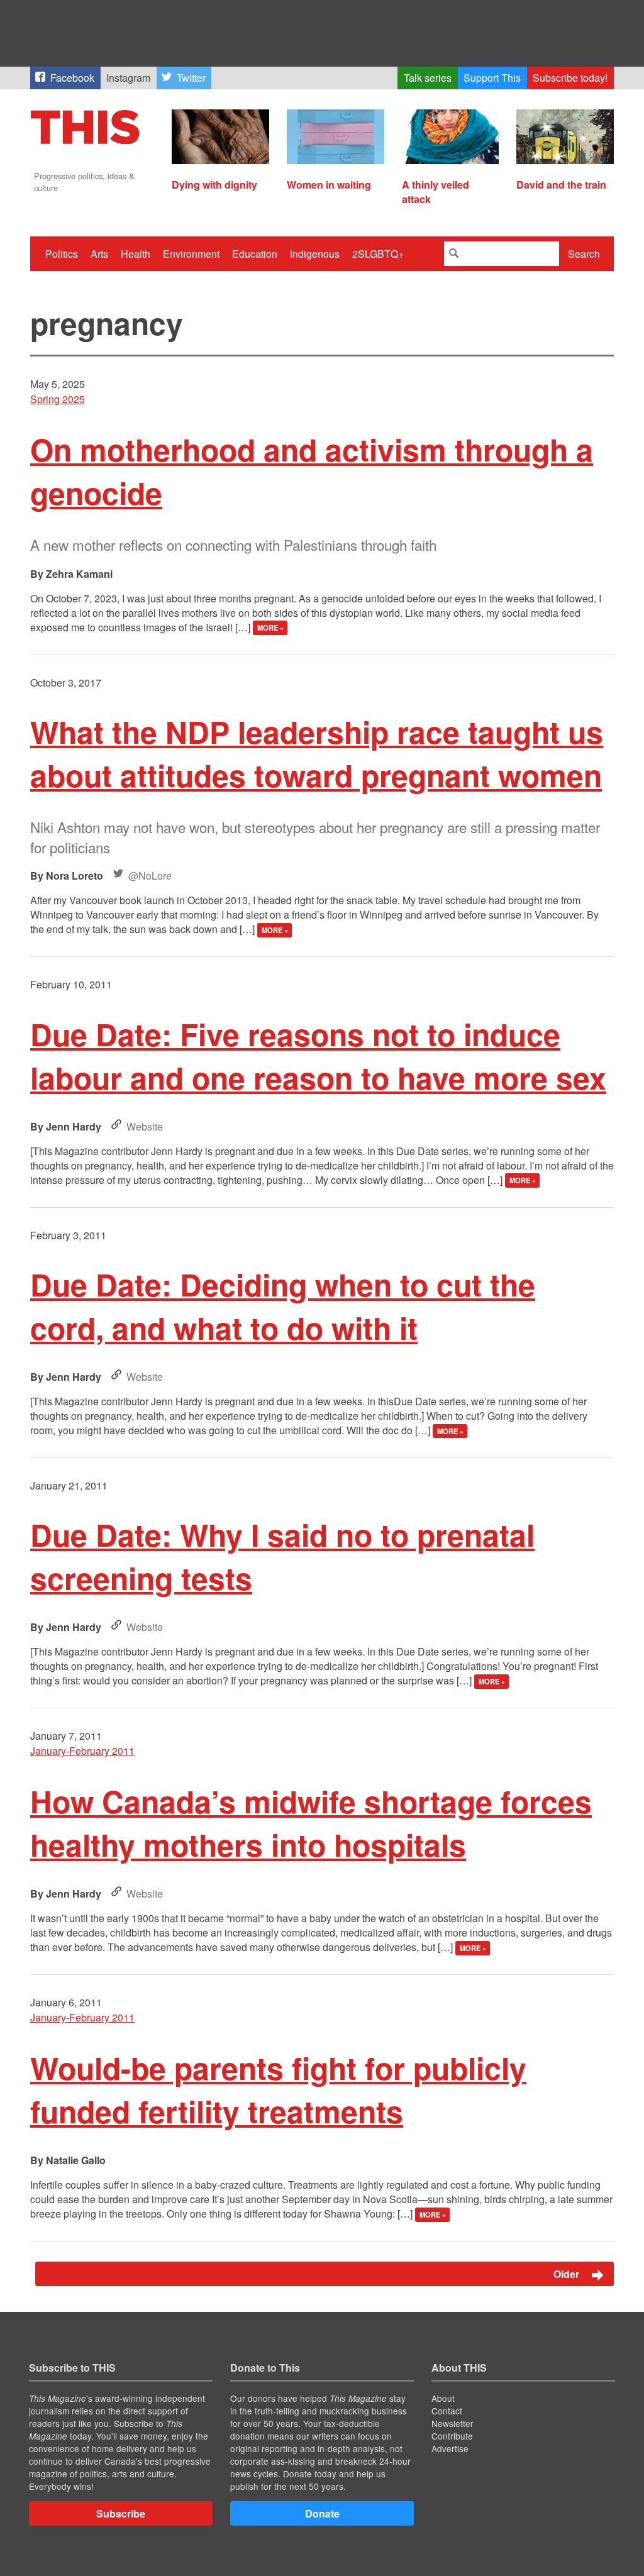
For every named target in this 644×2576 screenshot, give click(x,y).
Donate (322, 2513)
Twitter (191, 78)
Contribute (452, 2436)
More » (270, 628)
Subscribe (121, 2513)
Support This (492, 78)
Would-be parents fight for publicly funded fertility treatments (278, 2089)
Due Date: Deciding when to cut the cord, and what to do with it (283, 1306)
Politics (62, 254)
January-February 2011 (82, 1751)
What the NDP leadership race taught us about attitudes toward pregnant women (317, 753)
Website (145, 1126)
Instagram (128, 78)
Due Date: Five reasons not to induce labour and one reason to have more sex (318, 1056)
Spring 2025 (58, 399)
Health (136, 254)
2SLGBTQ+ (378, 254)
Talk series (428, 78)
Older (568, 2274)
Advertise (450, 2448)
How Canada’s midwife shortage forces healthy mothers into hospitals (311, 1823)
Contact (447, 2411)
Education (255, 254)
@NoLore (150, 876)
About (443, 2398)
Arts (99, 254)
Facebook (72, 78)
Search (584, 254)
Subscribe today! (570, 78)
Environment (191, 254)
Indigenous (315, 254)
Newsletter (452, 2423)
